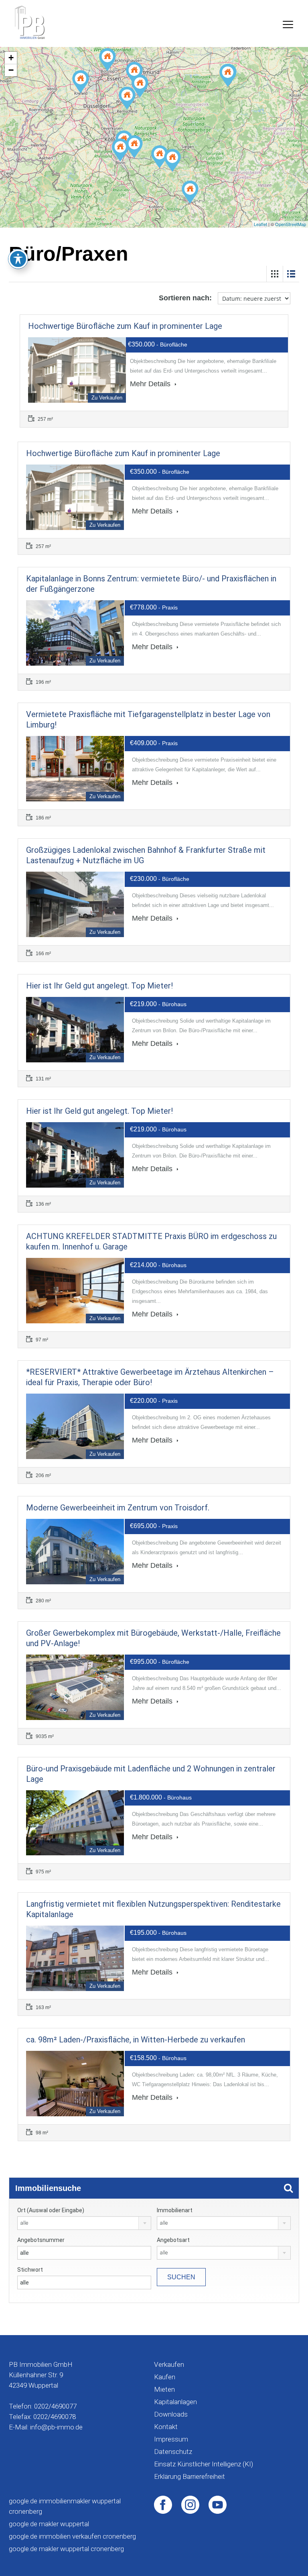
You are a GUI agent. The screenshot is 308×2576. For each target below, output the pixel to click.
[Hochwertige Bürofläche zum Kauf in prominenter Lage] (127, 98)
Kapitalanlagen (175, 2402)
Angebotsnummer (41, 2240)
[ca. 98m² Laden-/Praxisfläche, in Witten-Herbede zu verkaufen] (134, 73)
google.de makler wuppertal (49, 2524)
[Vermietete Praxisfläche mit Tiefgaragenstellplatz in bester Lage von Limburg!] (190, 192)
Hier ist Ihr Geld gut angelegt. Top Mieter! (99, 986)
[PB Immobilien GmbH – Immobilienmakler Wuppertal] (30, 22)
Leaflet (260, 224)
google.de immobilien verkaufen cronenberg (72, 2536)
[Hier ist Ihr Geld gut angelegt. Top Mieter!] (228, 75)
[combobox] (84, 2223)
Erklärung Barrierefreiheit (189, 2476)
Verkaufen (169, 2364)
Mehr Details (151, 384)
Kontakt (166, 2427)
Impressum (171, 2439)
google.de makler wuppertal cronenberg (66, 2549)
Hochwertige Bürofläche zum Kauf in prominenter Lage (125, 326)
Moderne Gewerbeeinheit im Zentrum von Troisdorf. (118, 1508)
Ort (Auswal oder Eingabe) (51, 2210)
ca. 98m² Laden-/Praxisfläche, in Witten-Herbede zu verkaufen (136, 2040)
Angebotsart (173, 2240)
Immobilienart (175, 2210)
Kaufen (165, 2377)
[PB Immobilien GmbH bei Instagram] (190, 2504)
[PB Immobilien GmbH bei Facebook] (163, 2504)
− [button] (11, 70)
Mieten (164, 2389)
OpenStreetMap (291, 224)
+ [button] (11, 58)
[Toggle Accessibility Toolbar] (18, 259)
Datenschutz (173, 2452)
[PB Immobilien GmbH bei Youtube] (218, 2504)
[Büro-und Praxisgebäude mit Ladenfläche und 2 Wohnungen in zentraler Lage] (107, 60)
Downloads (171, 2414)
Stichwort (30, 2270)
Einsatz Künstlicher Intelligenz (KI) (204, 2464)
